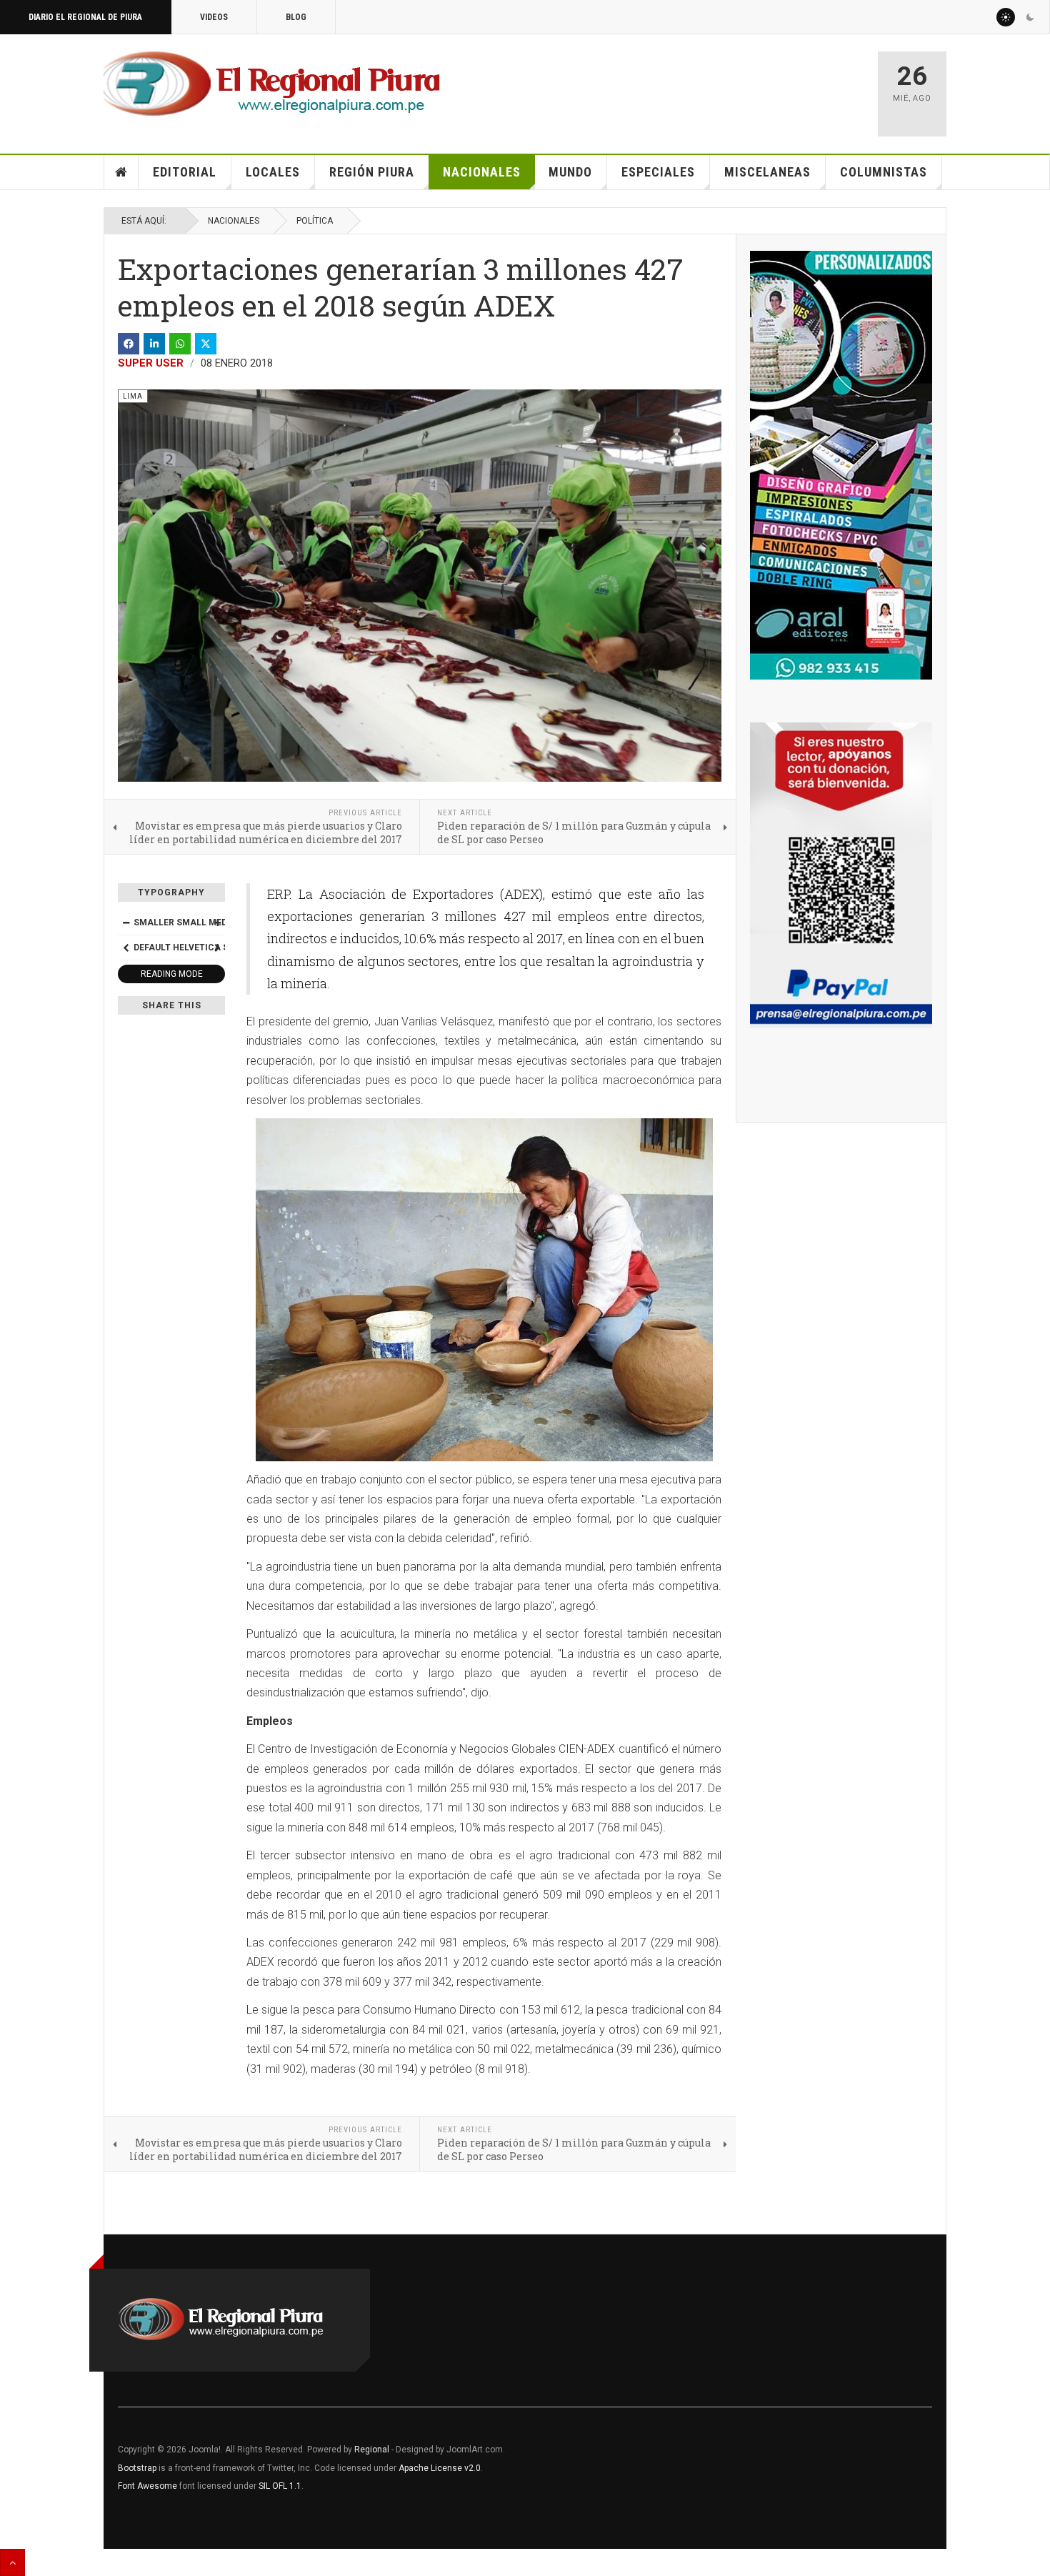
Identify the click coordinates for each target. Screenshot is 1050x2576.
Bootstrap (137, 2468)
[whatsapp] (180, 344)
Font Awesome (147, 2486)
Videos (214, 17)
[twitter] (206, 344)
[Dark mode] (1030, 17)
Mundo (570, 172)
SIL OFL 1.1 (280, 2486)
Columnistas (884, 172)
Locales (273, 172)
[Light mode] (1006, 17)
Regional (372, 2450)
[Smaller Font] (126, 923)
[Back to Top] (12, 2562)
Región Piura (372, 172)
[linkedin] (154, 344)
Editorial (185, 172)
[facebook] (129, 344)
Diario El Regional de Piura (85, 17)
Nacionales (482, 172)
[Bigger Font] (217, 923)
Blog (296, 17)
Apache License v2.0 (440, 2468)
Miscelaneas (767, 172)
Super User (151, 363)
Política (315, 221)
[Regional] (272, 84)
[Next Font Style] (217, 948)
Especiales (658, 172)
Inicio (121, 172)
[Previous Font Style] (126, 948)
